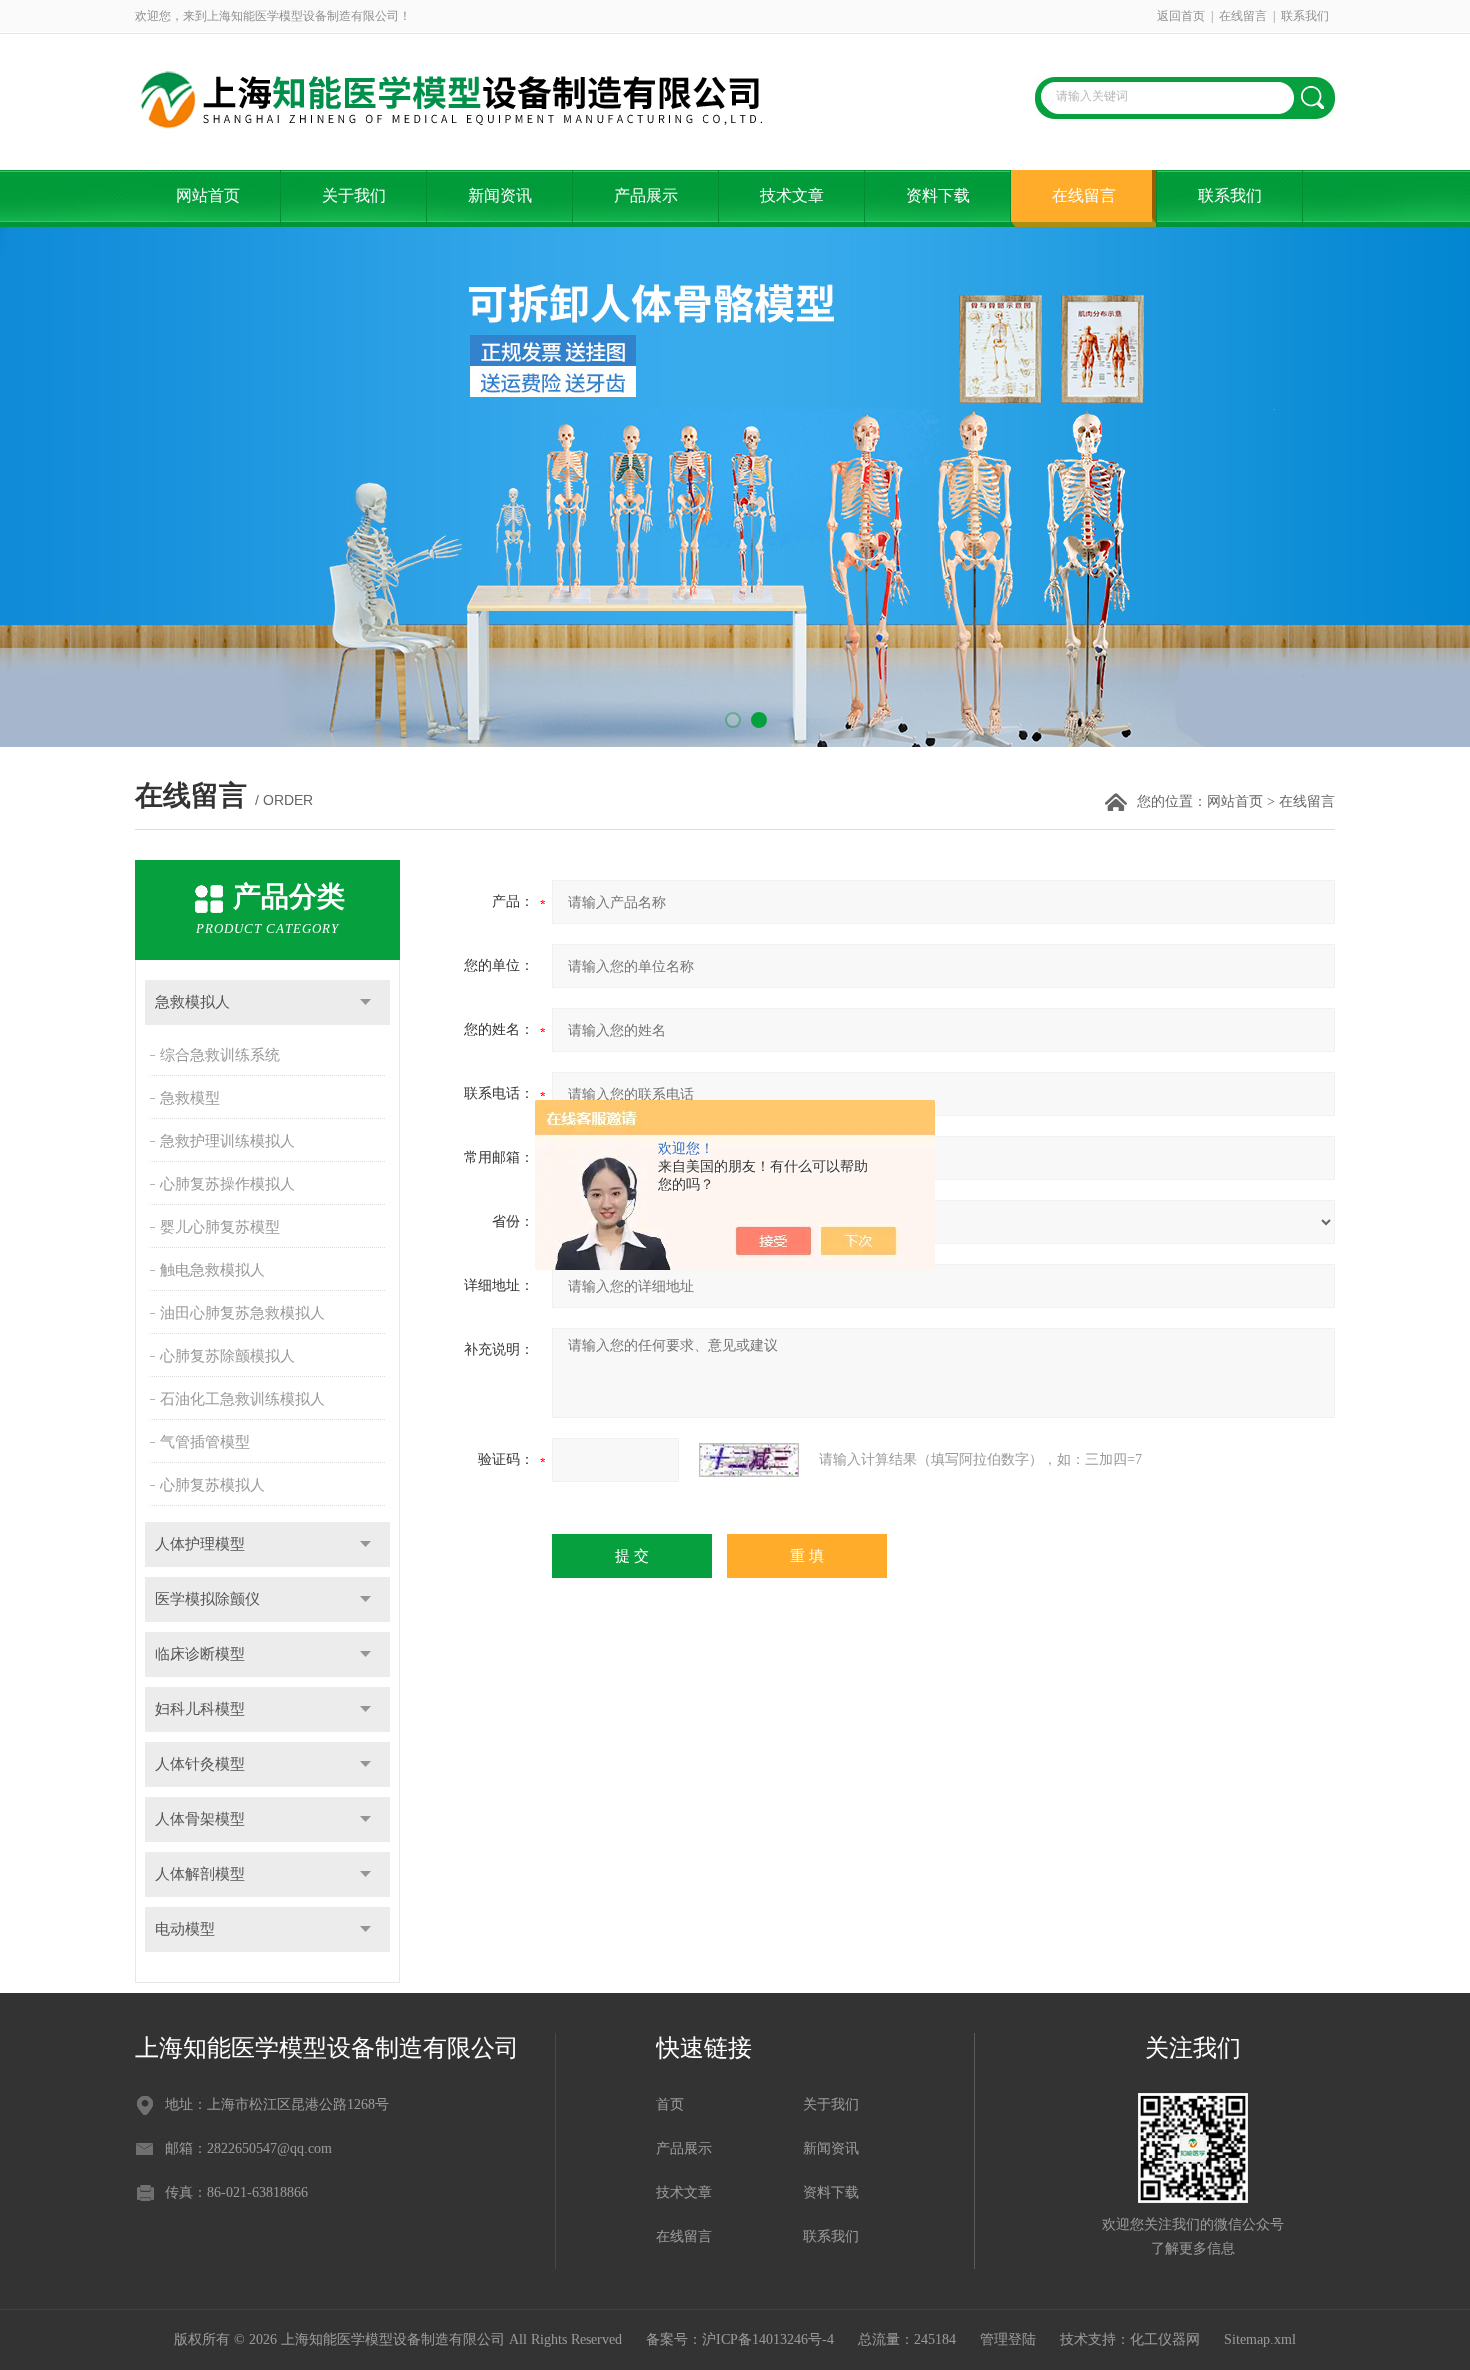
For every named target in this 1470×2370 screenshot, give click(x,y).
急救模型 (190, 1098)
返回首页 (1181, 16)
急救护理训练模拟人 (227, 1141)
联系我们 (1305, 16)
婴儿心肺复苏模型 (220, 1227)
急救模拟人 (192, 1002)
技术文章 (792, 195)
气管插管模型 (205, 1442)
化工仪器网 (1165, 2339)
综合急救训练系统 (220, 1055)
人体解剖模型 (200, 1874)
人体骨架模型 (200, 1819)
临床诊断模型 (200, 1654)
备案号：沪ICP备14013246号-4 (740, 2339)
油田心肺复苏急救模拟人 (242, 1313)
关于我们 (354, 195)
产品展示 (646, 195)
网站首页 (208, 195)
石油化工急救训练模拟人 (242, 1399)
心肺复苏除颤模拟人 (227, 1356)
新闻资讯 (500, 195)
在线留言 (1243, 16)
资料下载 (938, 195)
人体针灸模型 (200, 1764)
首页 (670, 2104)
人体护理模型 (200, 1544)
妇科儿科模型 (200, 1709)
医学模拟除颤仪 (207, 1599)
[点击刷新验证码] (749, 1460)
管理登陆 (1008, 2339)
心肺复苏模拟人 (212, 1485)
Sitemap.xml (1260, 2339)
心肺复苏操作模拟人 (227, 1184)
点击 (365, 1002)
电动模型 (185, 1929)
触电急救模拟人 (212, 1270)
